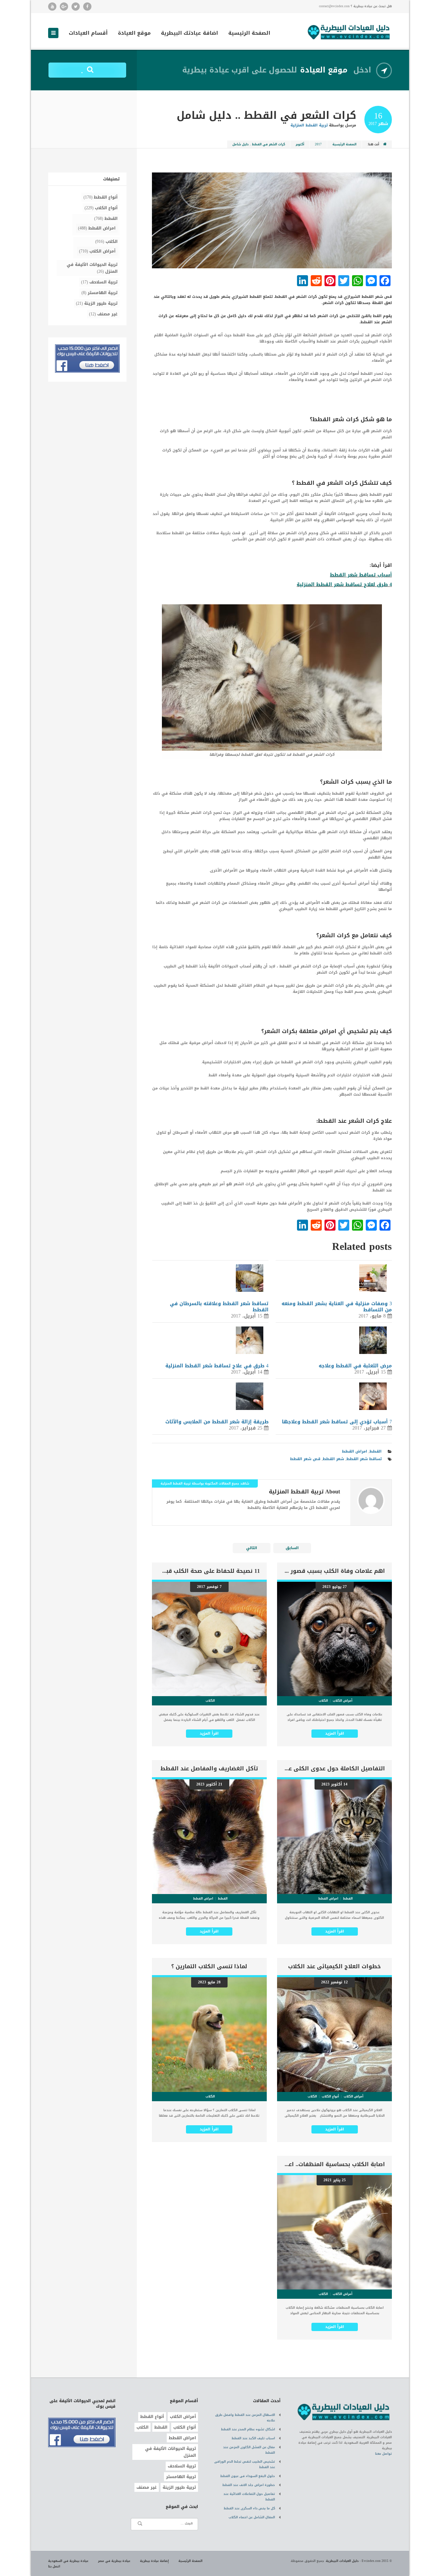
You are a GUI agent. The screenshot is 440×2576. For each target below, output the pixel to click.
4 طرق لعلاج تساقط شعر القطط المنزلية (344, 585)
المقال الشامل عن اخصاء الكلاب (252, 2517)
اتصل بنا (54, 2566)
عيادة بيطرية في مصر (114, 2561)
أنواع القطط (106, 197)
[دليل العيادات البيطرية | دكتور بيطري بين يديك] (349, 31)
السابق (292, 1548)
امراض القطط (355, 1451)
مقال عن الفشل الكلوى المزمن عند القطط (249, 2450)
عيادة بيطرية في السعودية (68, 2561)
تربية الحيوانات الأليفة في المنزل (92, 268)
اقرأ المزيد (335, 1733)
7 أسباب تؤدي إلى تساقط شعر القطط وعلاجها (337, 1422)
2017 (318, 144)
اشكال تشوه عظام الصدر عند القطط (248, 2429)
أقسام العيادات (88, 34)
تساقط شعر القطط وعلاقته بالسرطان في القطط (219, 1307)
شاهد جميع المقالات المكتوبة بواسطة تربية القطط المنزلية (205, 1483)
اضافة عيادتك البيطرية (189, 34)
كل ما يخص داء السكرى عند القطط (249, 2508)
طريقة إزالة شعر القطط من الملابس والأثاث (217, 1422)
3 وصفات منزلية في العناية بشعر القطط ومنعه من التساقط (337, 1307)
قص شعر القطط (305, 1459)
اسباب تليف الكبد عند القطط (253, 2438)
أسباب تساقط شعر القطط (361, 575)
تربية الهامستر (103, 293)
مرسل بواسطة (323, 125)
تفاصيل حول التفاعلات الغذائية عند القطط (249, 2497)
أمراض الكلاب (102, 251)
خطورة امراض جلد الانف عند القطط (249, 2485)
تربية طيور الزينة (101, 303)
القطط (376, 1451)
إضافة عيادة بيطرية (154, 2561)
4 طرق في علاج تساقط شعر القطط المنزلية (217, 1366)
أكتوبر (300, 144)
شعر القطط (333, 1459)
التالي (252, 1548)
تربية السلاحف (103, 282)
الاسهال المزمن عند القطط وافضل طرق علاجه (245, 2418)
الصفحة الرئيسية (249, 34)
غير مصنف (107, 314)
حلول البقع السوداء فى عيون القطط (248, 2476)
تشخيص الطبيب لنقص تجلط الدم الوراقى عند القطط (245, 2464)
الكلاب (112, 242)
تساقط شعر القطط (364, 1459)
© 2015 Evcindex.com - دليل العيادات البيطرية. (359, 2561)
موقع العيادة (134, 34)
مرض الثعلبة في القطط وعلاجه (355, 1366)
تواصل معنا (383, 2454)
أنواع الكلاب (106, 208)
